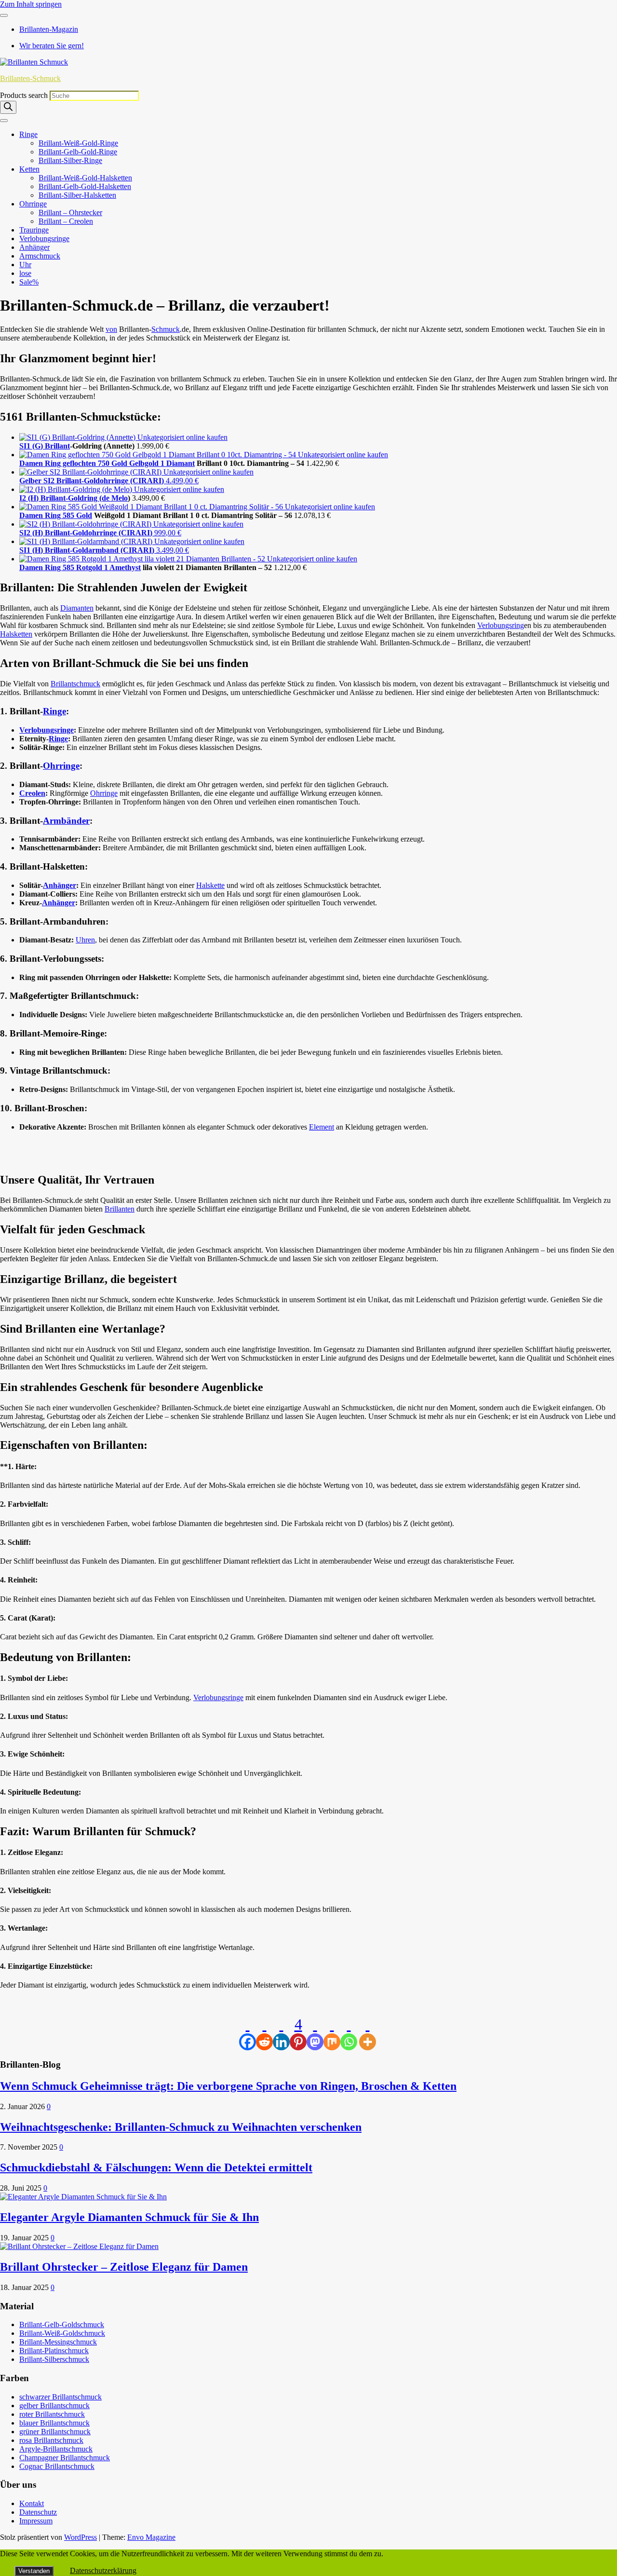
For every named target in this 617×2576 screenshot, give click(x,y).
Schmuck (166, 329)
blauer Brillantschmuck (54, 2423)
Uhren (85, 940)
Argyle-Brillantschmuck (56, 2449)
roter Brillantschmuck (52, 2414)
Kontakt (32, 2503)
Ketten (29, 169)
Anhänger (34, 247)
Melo (120, 498)
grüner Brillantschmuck (55, 2432)
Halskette (210, 885)
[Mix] (332, 2033)
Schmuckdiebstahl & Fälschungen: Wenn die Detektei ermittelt (156, 2167)
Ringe (28, 134)
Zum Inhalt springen (31, 4)
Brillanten (120, 1209)
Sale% (29, 282)
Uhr (25, 265)
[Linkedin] (281, 2033)
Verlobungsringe (44, 239)
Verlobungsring (501, 625)
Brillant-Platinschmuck (54, 2351)
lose (25, 273)
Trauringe (34, 230)
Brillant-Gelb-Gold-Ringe (78, 152)
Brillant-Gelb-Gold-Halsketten (85, 186)
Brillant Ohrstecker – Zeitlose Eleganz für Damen (124, 2267)
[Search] (8, 107)
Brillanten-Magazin (49, 29)
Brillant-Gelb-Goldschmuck (62, 2324)
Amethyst (125, 567)
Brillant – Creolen (66, 221)
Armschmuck (40, 256)
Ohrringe (33, 204)
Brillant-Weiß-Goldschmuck (62, 2333)
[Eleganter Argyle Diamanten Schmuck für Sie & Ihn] (83, 2197)
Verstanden (34, 2571)
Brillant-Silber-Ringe (70, 160)
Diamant (181, 463)
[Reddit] (264, 2033)
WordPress (80, 2537)
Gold (84, 515)
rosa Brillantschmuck (51, 2440)
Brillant (57, 446)
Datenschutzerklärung (103, 2570)
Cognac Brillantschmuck (57, 2466)
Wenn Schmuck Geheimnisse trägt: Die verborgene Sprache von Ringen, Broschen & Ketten (228, 2086)
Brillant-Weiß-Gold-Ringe (78, 143)
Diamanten (77, 608)
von (111, 329)
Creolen (32, 793)
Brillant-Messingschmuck (58, 2342)
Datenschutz (38, 2512)
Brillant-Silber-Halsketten (77, 195)
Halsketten (16, 634)
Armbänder (66, 821)
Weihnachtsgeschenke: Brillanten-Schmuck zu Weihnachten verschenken (181, 2127)
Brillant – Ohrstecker (70, 212)
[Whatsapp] (349, 2033)
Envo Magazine (151, 2537)
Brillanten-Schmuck (30, 78)
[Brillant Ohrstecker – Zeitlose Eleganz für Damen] (79, 2246)
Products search (25, 95)
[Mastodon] (315, 2033)
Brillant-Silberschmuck (54, 2359)
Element (322, 1127)
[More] (368, 2033)
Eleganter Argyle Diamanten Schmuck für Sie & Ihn (129, 2217)
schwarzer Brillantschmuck (60, 2397)
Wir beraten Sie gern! (52, 46)
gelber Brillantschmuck (54, 2406)
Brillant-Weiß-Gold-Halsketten (85, 178)
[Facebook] (248, 2033)
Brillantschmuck (75, 684)
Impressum (36, 2521)
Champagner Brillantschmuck (65, 2458)
